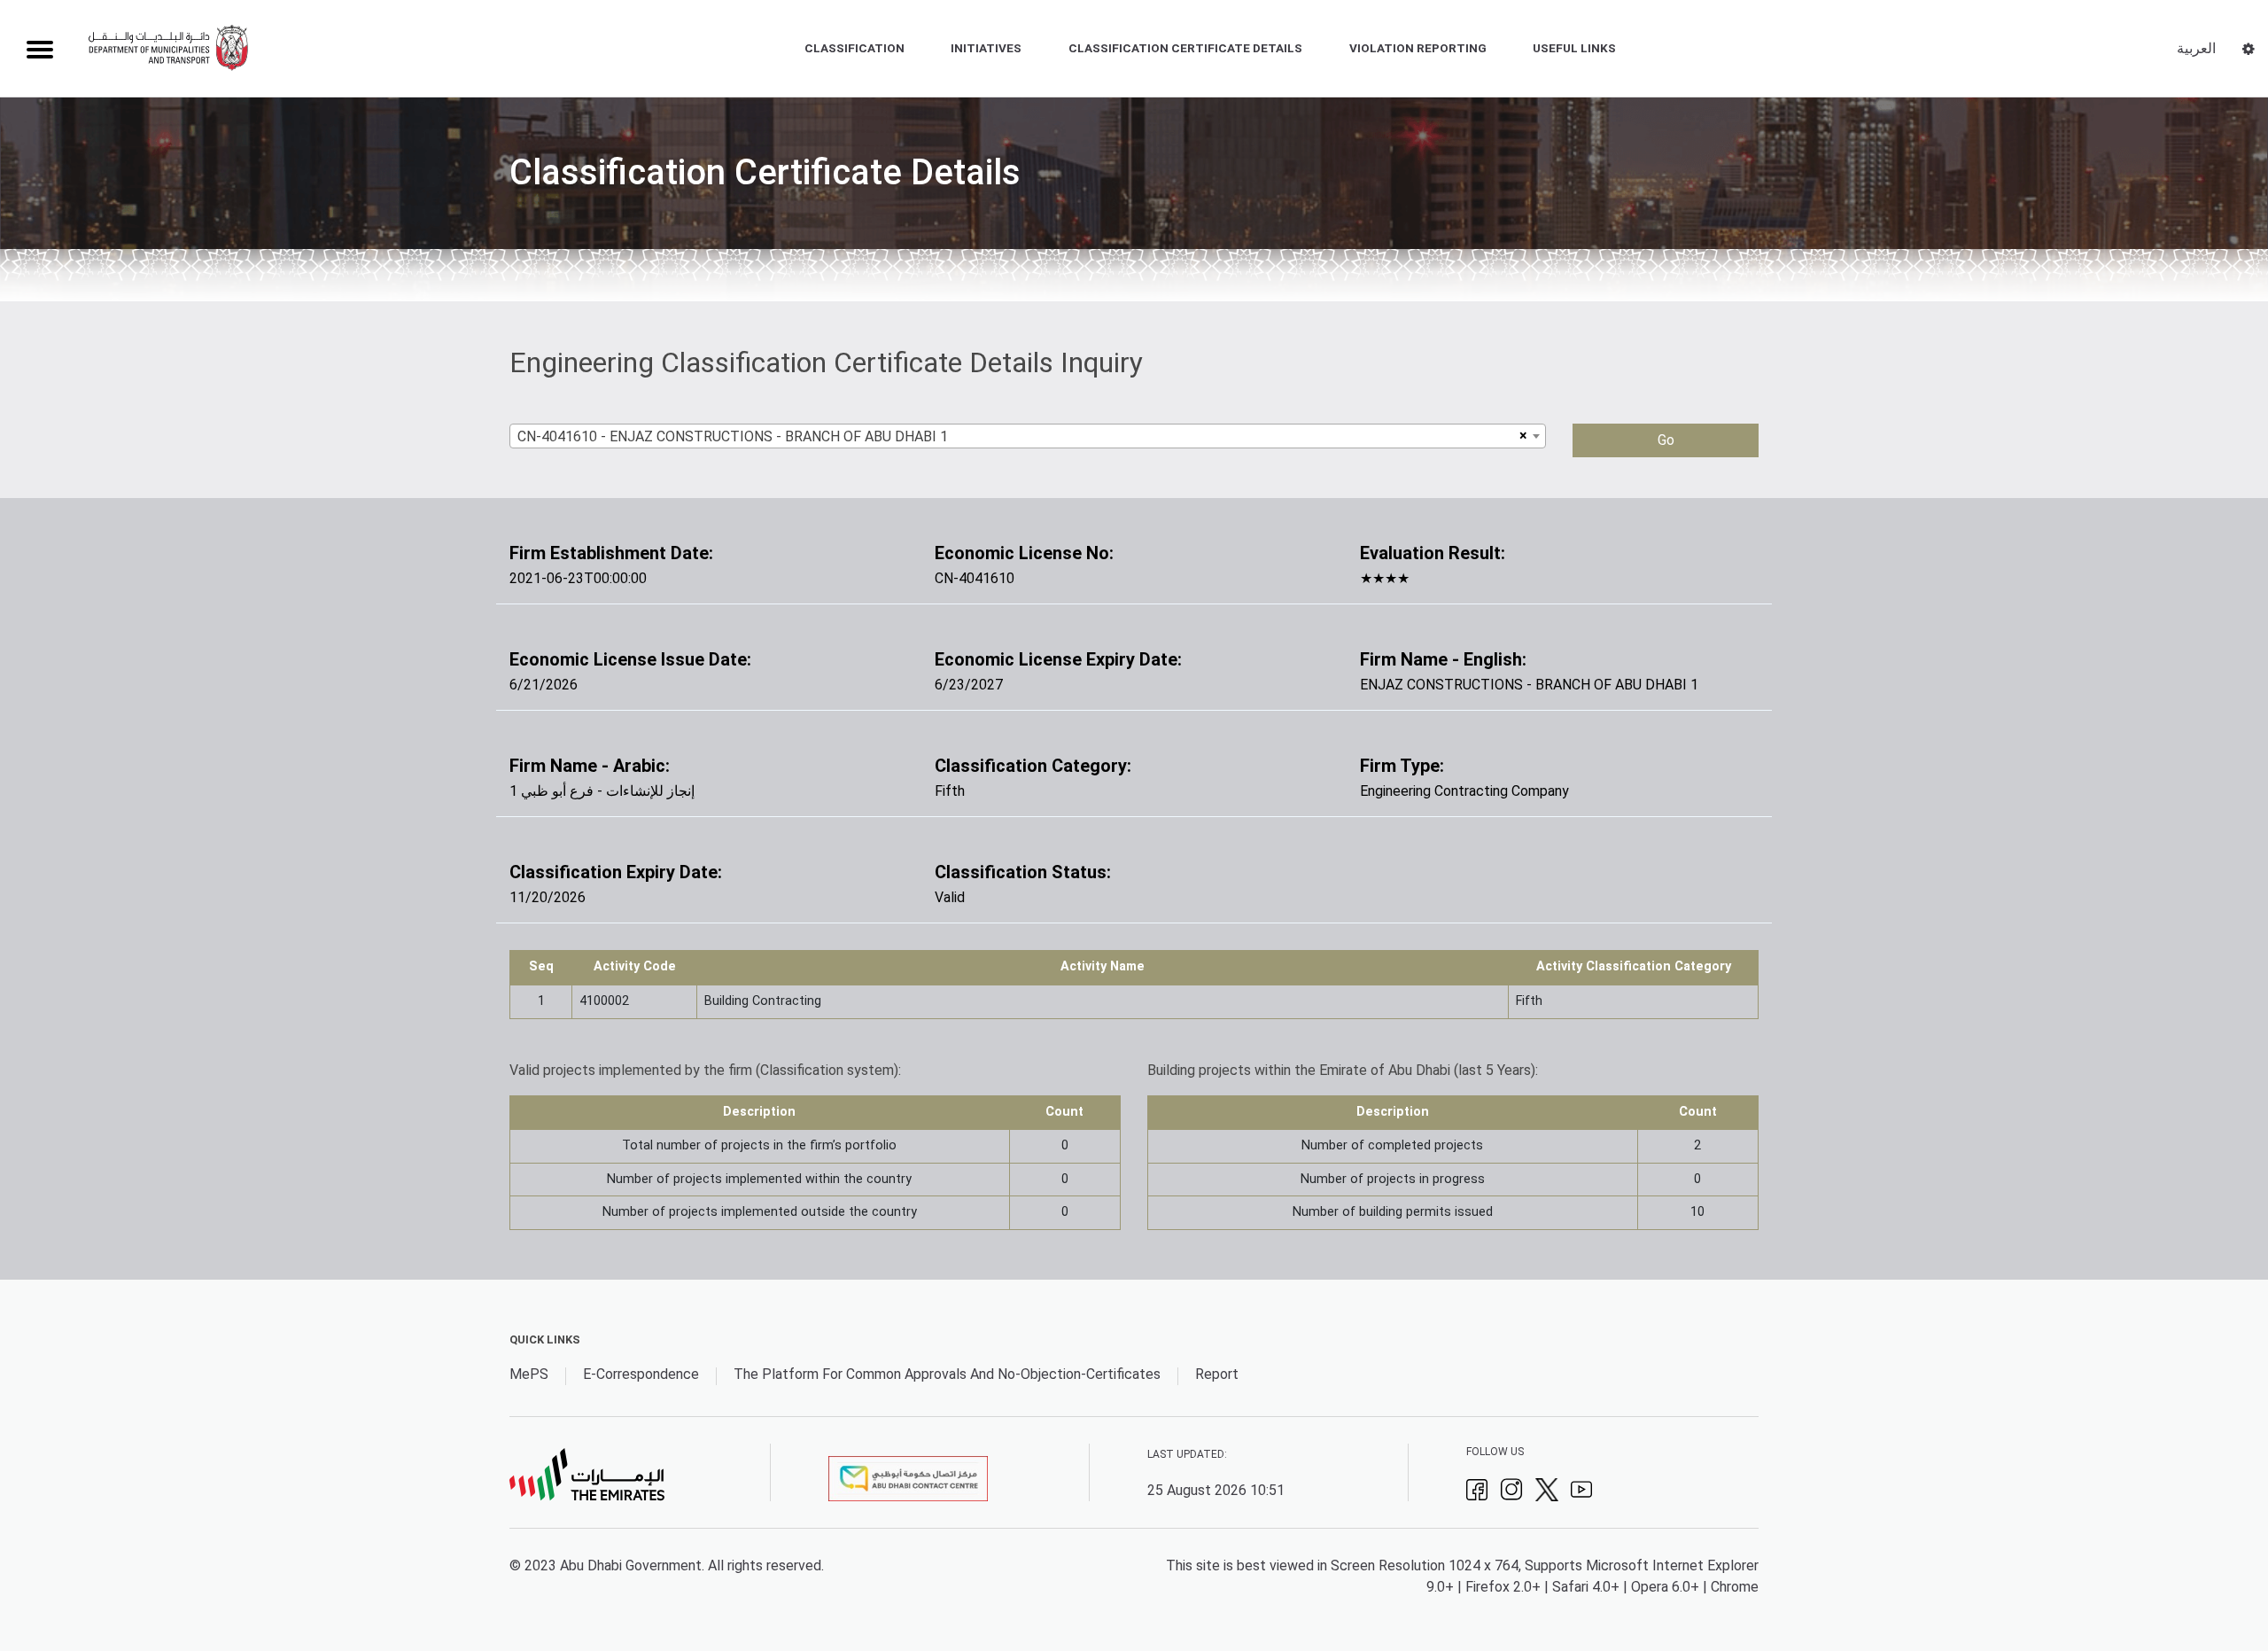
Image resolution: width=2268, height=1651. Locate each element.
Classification (854, 48)
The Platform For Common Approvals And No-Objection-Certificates (947, 1374)
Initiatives (986, 48)
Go (1666, 440)
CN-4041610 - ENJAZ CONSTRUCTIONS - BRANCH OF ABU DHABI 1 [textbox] (733, 436)
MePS (529, 1374)
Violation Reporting (1418, 48)
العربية (2196, 48)
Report (1217, 1374)
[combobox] (1028, 436)
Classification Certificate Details (1185, 48)
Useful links (1574, 48)
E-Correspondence (641, 1374)
